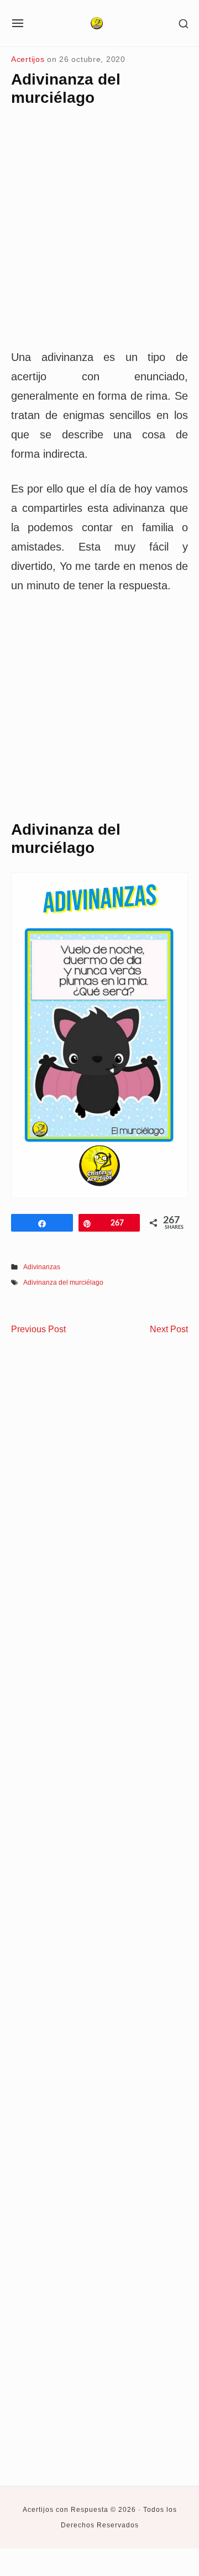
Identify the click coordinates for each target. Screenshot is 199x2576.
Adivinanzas (42, 1267)
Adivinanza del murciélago (63, 1282)
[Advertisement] (99, 237)
